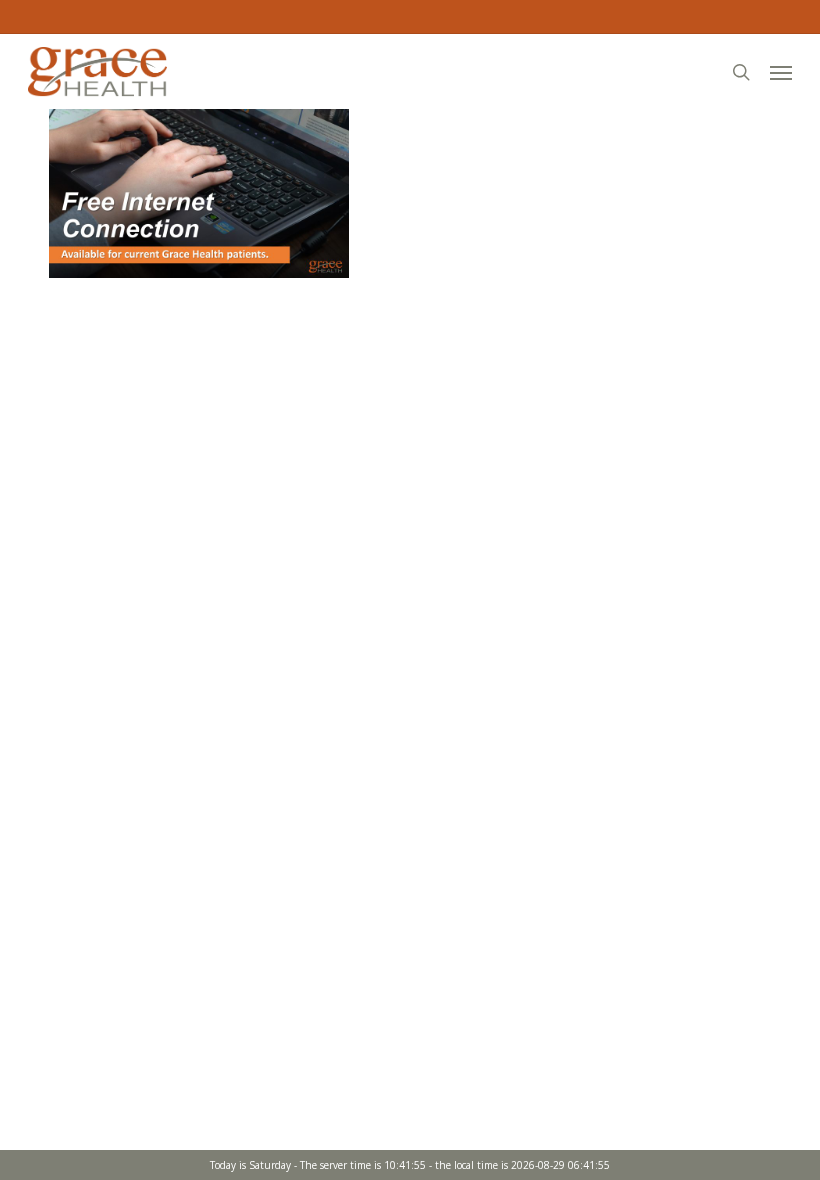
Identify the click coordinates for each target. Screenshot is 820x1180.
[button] (781, 72)
